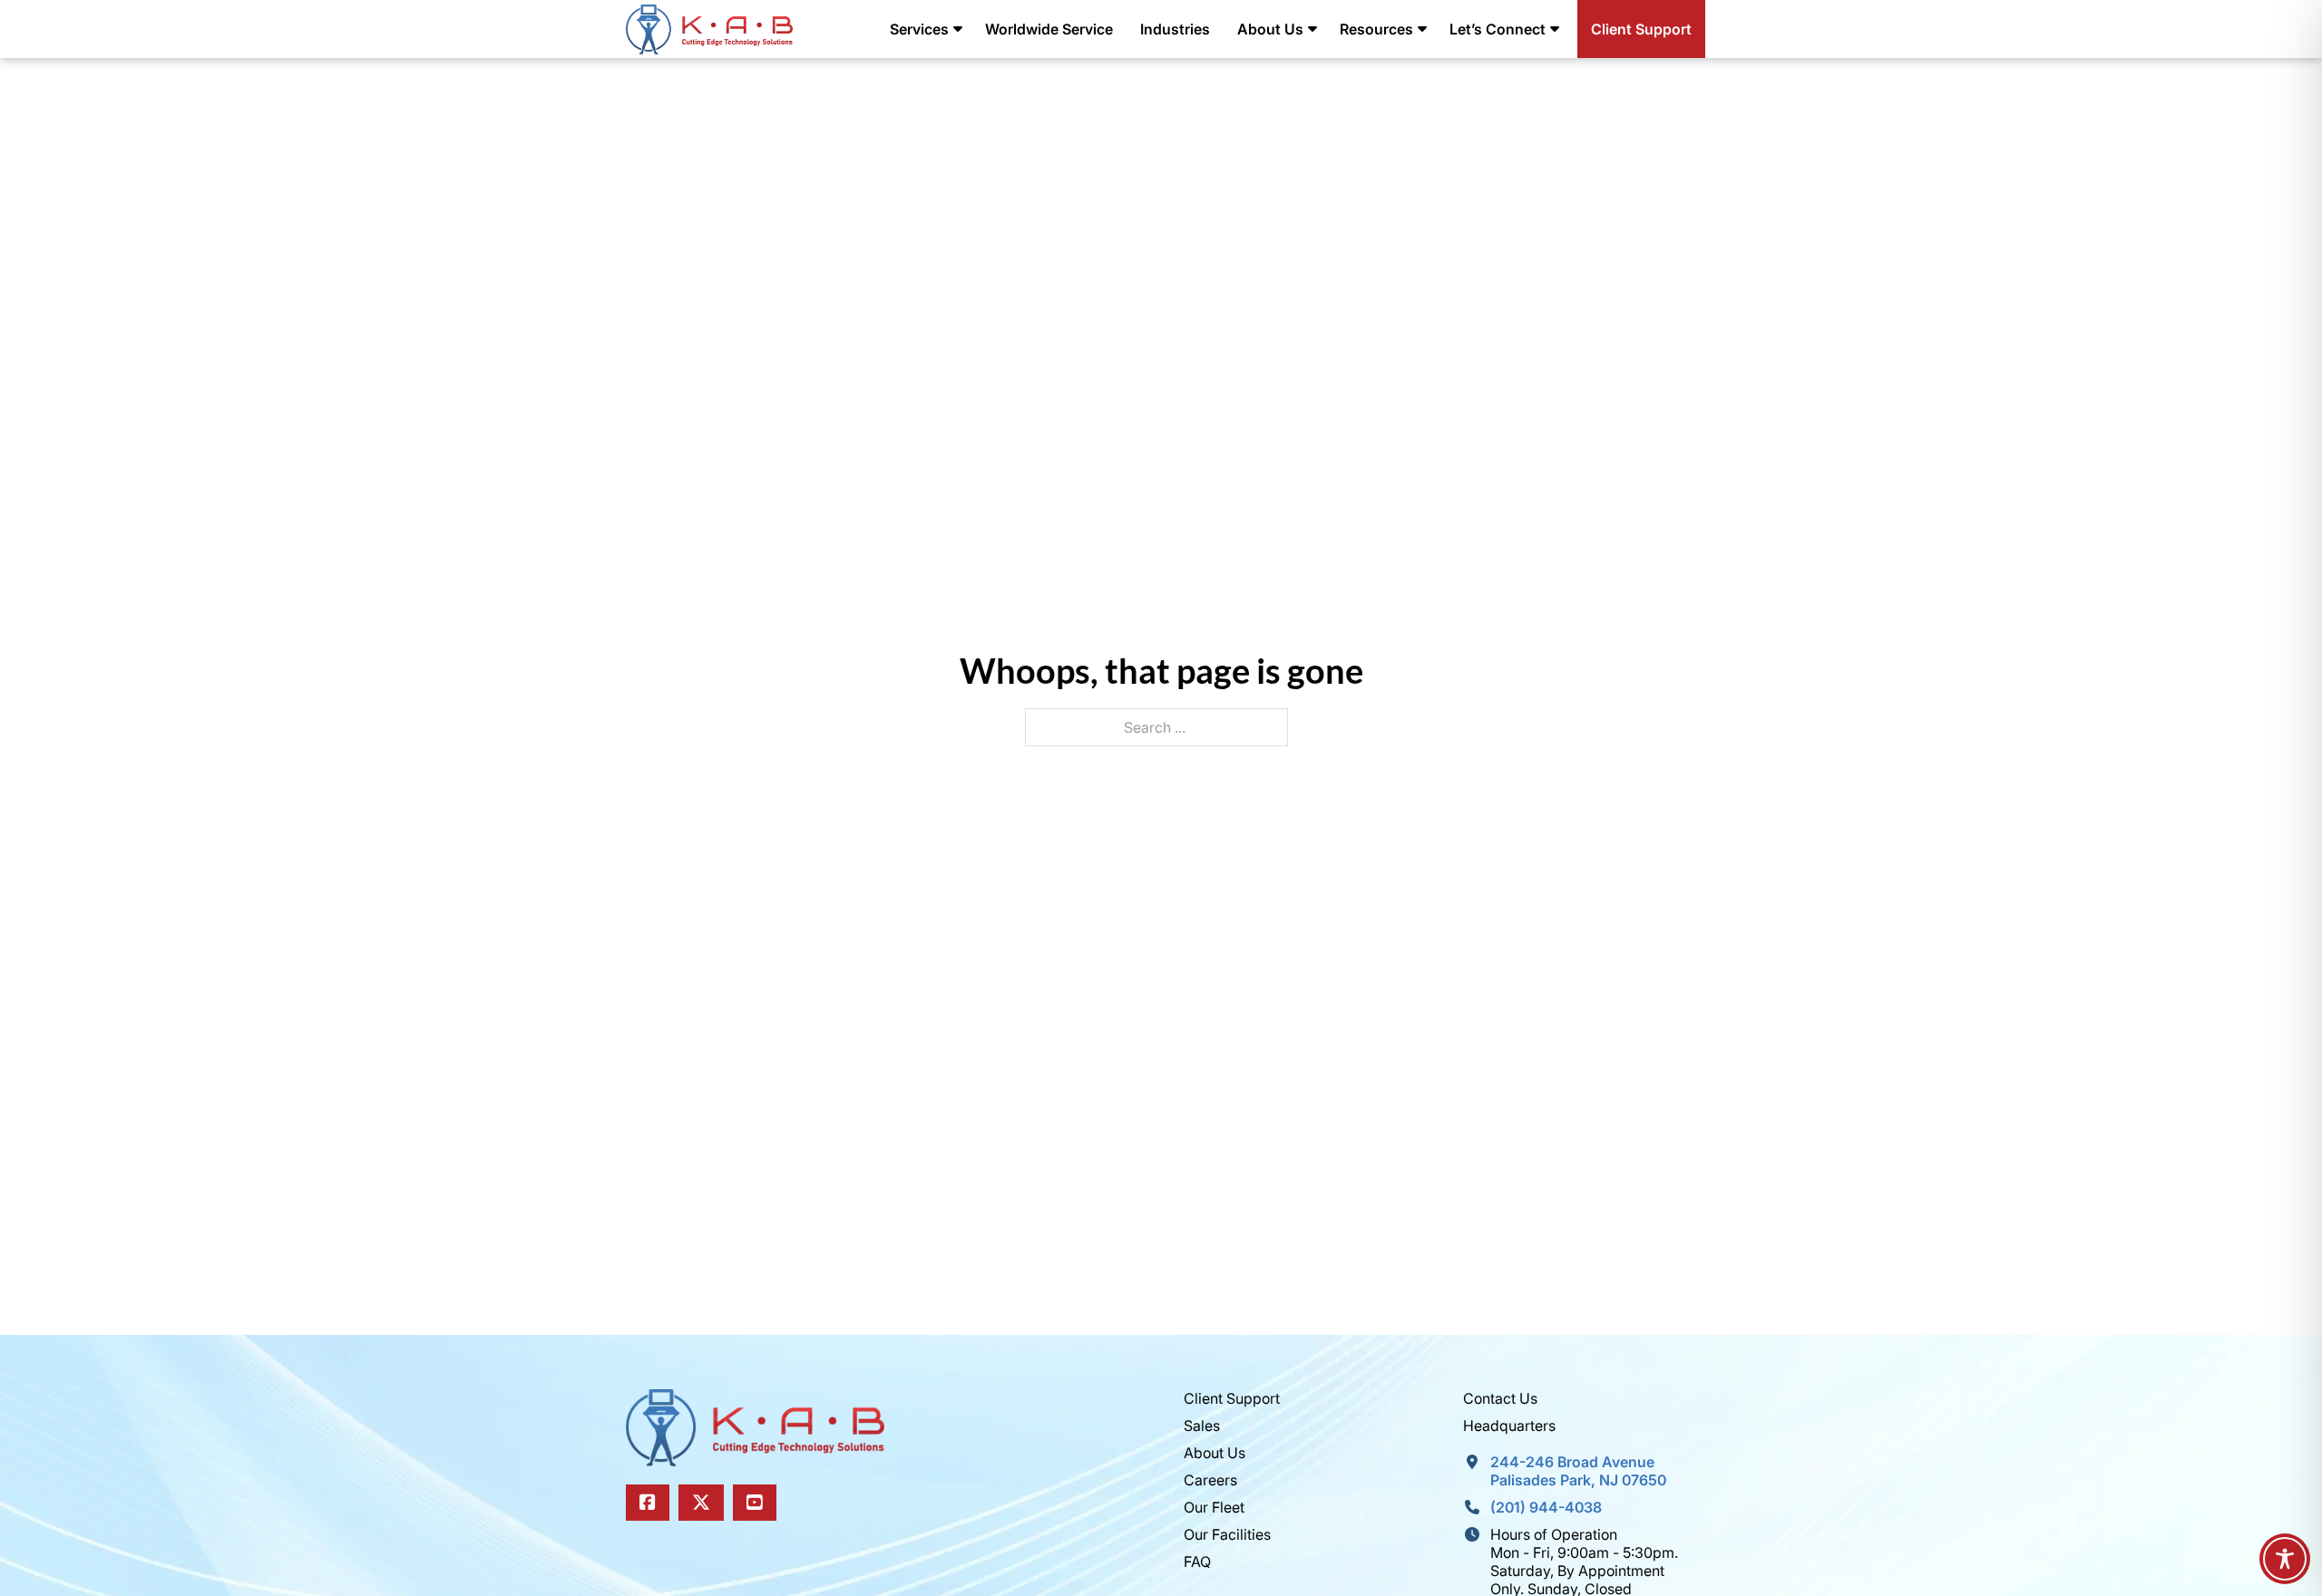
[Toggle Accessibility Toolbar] (2285, 1559)
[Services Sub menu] (958, 29)
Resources (1376, 29)
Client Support (1641, 29)
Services (919, 29)
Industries (1175, 29)
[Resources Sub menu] (1422, 29)
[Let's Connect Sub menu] (1555, 29)
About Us (1270, 29)
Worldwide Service (1049, 29)
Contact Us (1500, 1398)
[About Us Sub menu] (1312, 29)
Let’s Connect (1498, 29)
